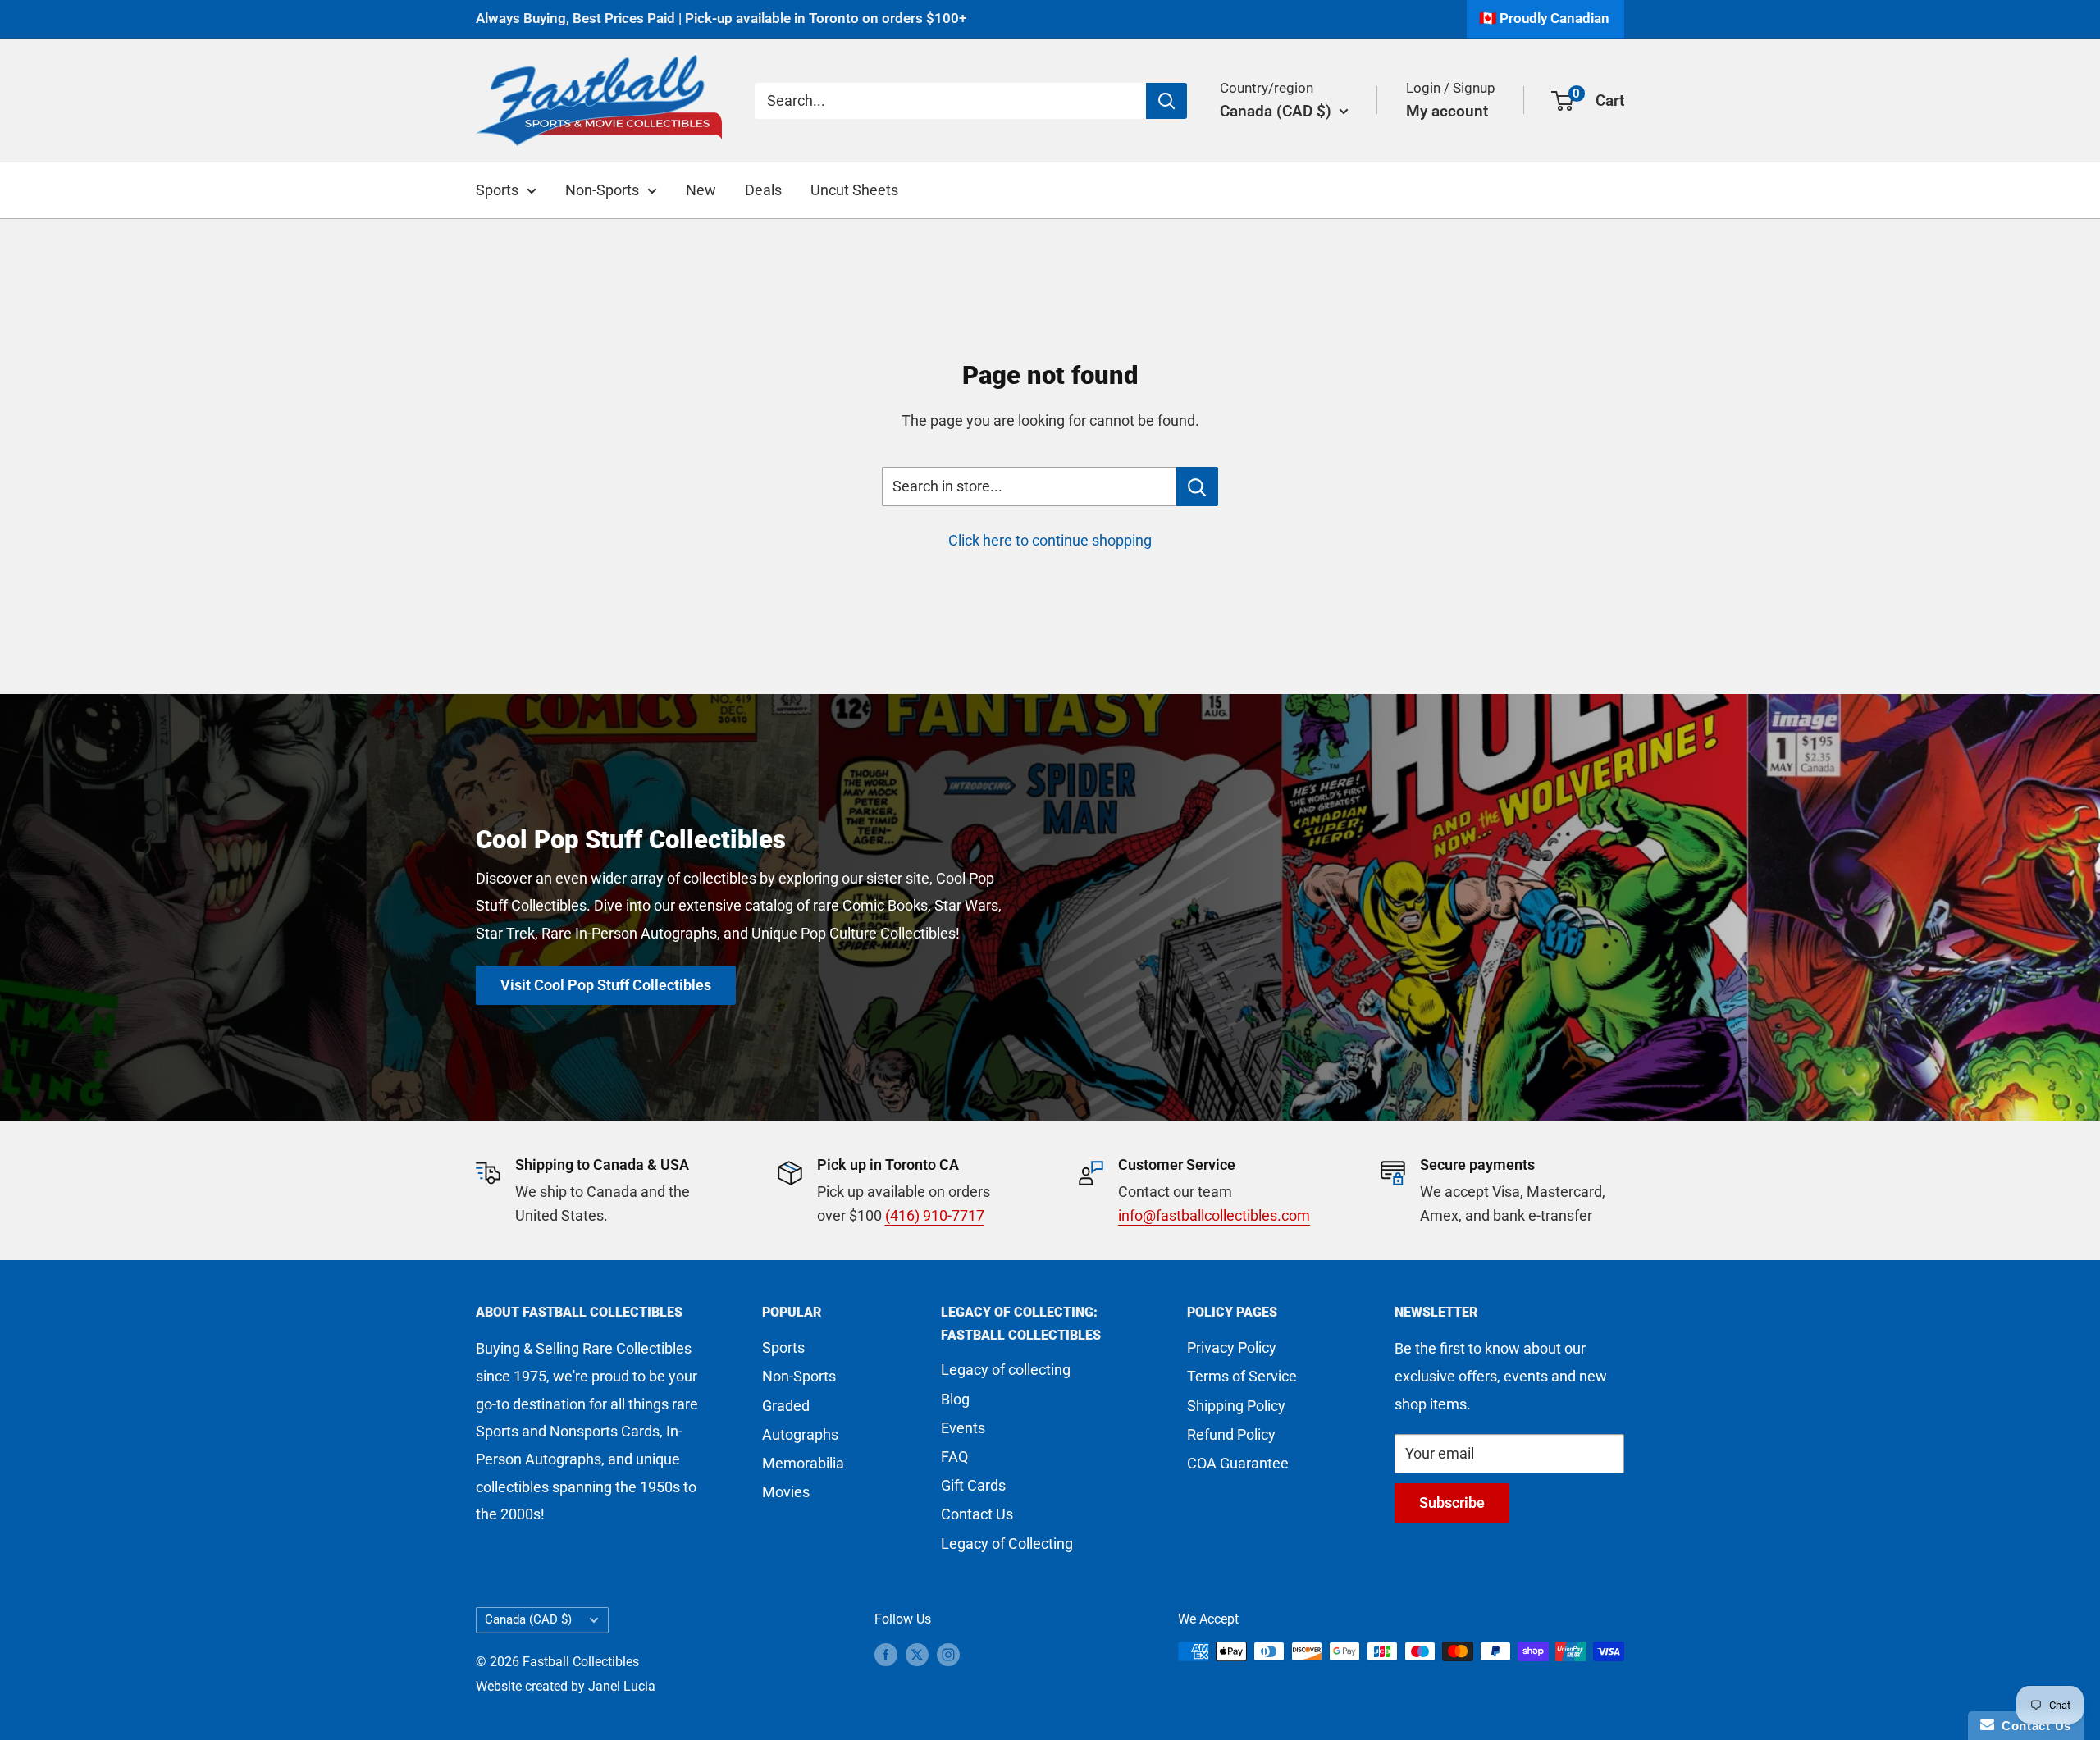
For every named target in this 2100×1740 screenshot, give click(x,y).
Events (963, 1428)
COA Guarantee (1238, 1463)
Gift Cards (973, 1485)
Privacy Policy (1232, 1347)
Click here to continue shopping (1050, 540)
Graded (786, 1406)
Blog (955, 1399)
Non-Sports (602, 190)
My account (1447, 110)
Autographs (800, 1434)
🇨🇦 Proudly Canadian (1544, 18)
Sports (497, 190)
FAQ (954, 1457)
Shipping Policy (1236, 1406)
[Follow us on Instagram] (948, 1654)
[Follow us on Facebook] (886, 1654)
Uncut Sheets (854, 190)
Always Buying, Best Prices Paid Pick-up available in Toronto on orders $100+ (721, 18)
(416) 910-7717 (935, 1215)
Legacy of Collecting (1007, 1544)
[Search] (1166, 100)
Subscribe (1452, 1503)
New (701, 190)
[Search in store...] (1197, 486)
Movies (786, 1492)
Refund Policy (1231, 1434)
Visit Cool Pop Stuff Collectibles (606, 985)
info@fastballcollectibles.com (1214, 1215)
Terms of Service (1242, 1376)
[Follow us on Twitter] (917, 1654)
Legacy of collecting (1006, 1370)
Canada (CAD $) (528, 1619)
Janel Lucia (622, 1686)
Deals (763, 190)
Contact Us (977, 1514)
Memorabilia (803, 1463)
